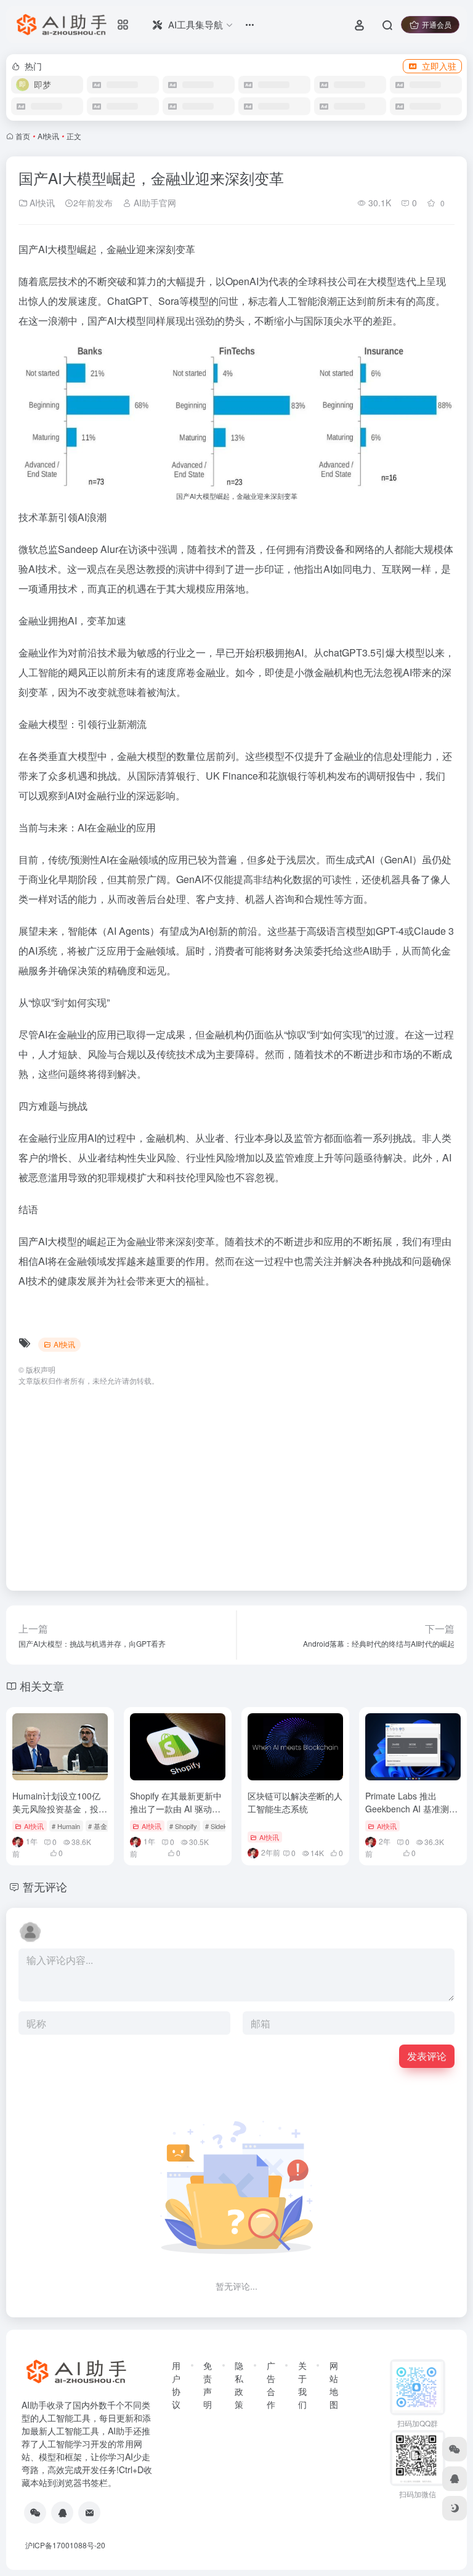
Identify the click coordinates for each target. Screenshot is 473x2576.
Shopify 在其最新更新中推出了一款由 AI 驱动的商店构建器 (176, 1809)
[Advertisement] (236, 1482)
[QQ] (62, 2513)
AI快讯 (48, 136)
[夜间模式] (455, 2508)
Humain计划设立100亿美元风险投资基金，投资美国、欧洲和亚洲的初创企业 (60, 1815)
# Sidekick (220, 1826)
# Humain (66, 1826)
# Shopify (183, 1826)
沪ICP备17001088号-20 (65, 2545)
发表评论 (427, 2056)
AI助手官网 (154, 203)
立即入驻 (439, 66)
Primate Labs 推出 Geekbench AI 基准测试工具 (411, 1809)
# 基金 (98, 1826)
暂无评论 (45, 1886)
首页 (23, 136)
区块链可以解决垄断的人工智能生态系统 (295, 1802)
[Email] (89, 2513)
